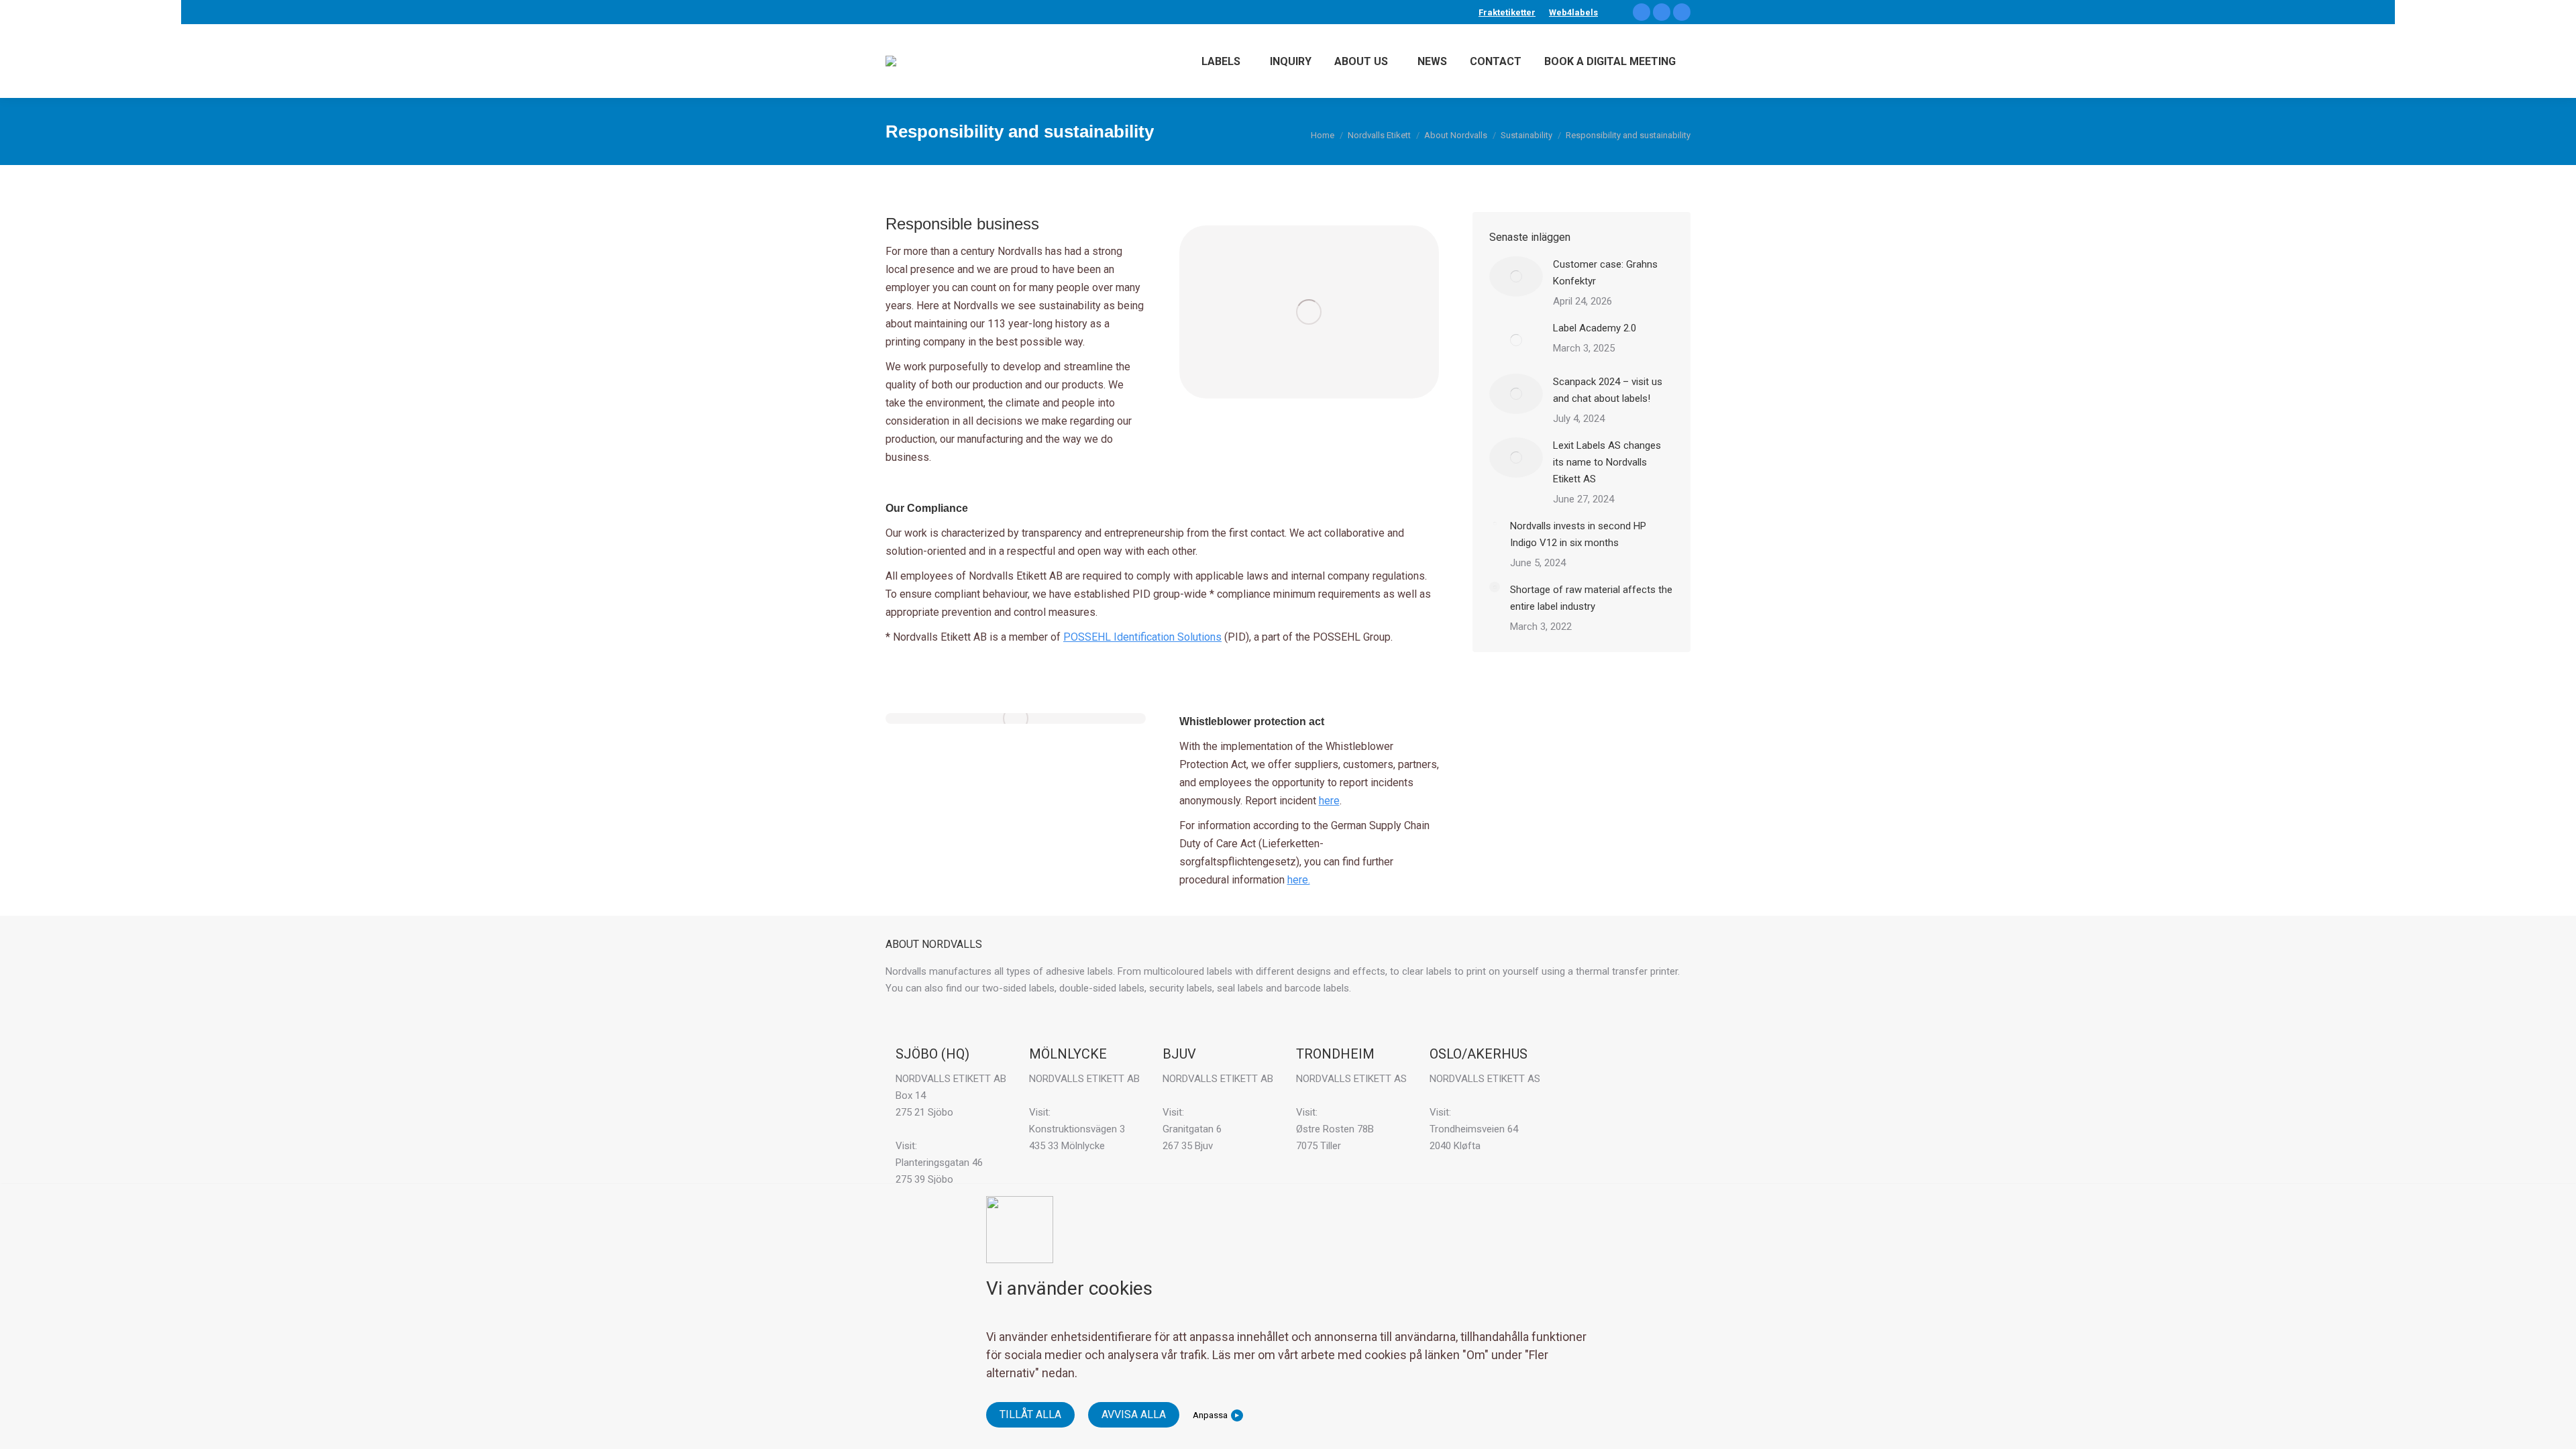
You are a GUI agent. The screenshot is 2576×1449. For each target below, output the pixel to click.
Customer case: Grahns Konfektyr (1605, 273)
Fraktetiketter (1507, 12)
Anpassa (1210, 1415)
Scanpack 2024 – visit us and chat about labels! (1608, 390)
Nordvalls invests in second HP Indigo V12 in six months (1578, 534)
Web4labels (1573, 12)
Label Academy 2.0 (1595, 328)
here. (1299, 880)
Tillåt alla (1030, 1414)
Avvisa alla (1134, 1414)
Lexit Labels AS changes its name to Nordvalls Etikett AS (1607, 462)
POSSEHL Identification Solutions (1142, 637)
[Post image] (1516, 276)
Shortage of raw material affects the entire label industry (1591, 598)
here (1329, 801)
